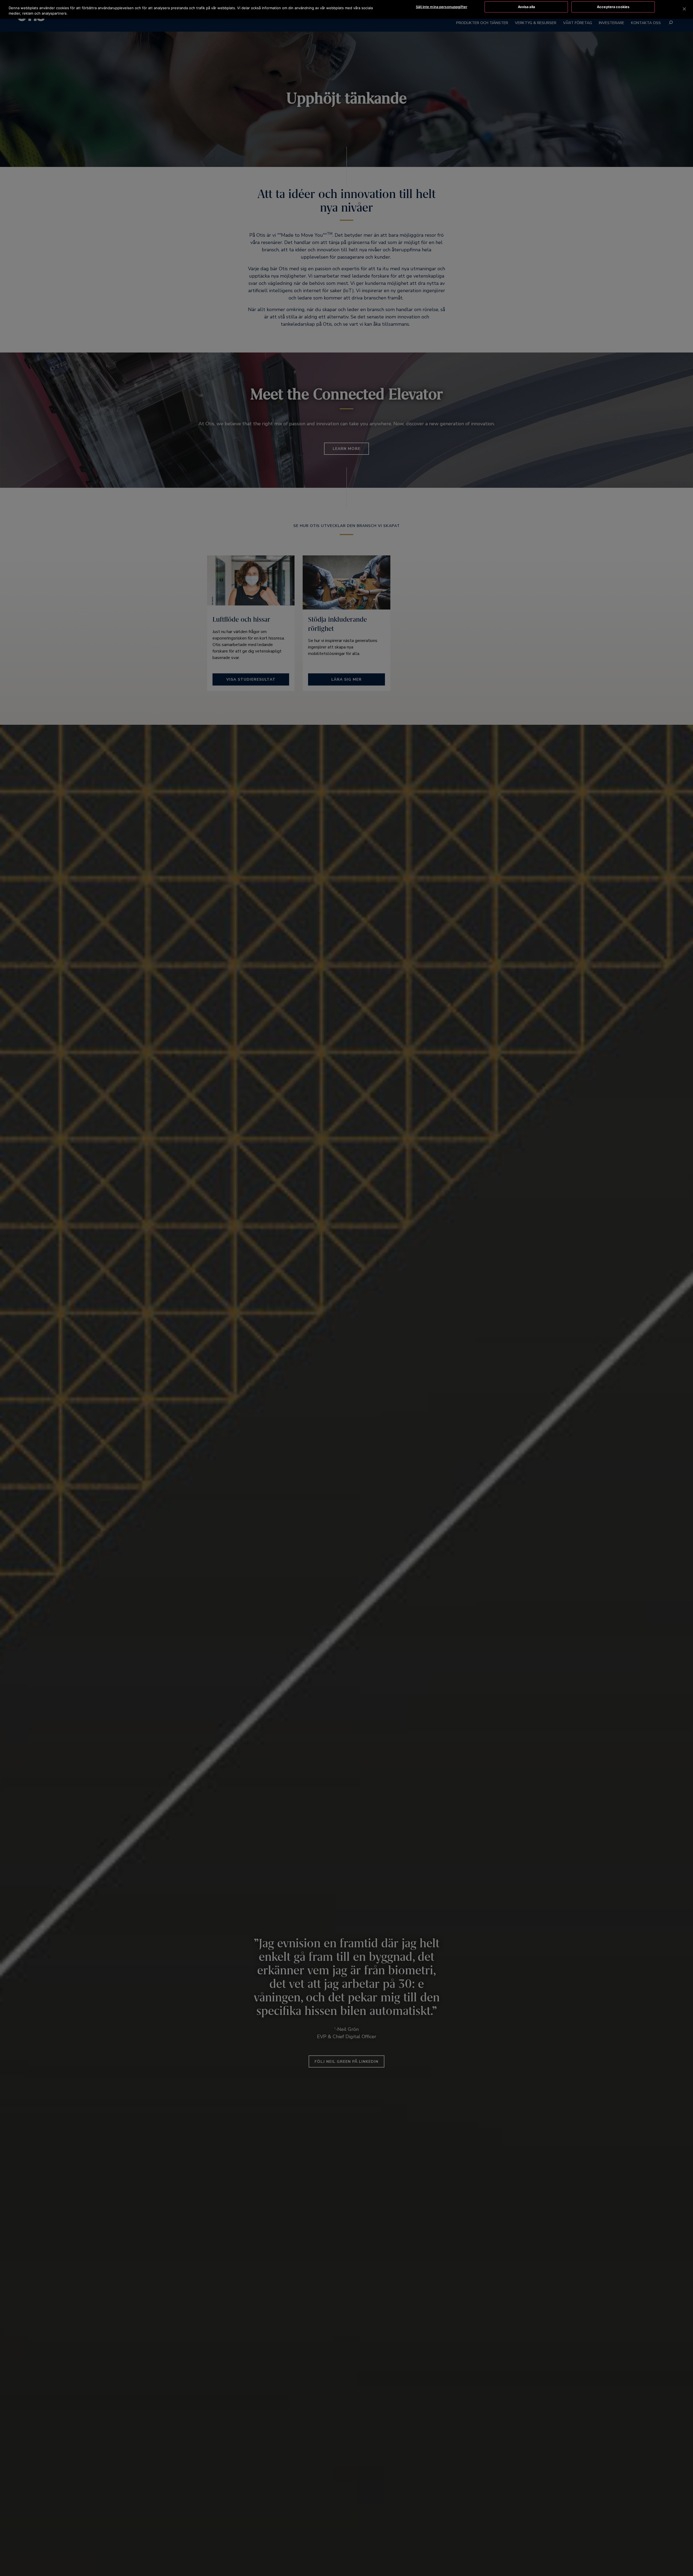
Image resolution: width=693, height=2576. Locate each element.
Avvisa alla (526, 7)
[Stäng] (684, 9)
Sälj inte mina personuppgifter (442, 7)
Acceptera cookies (613, 7)
